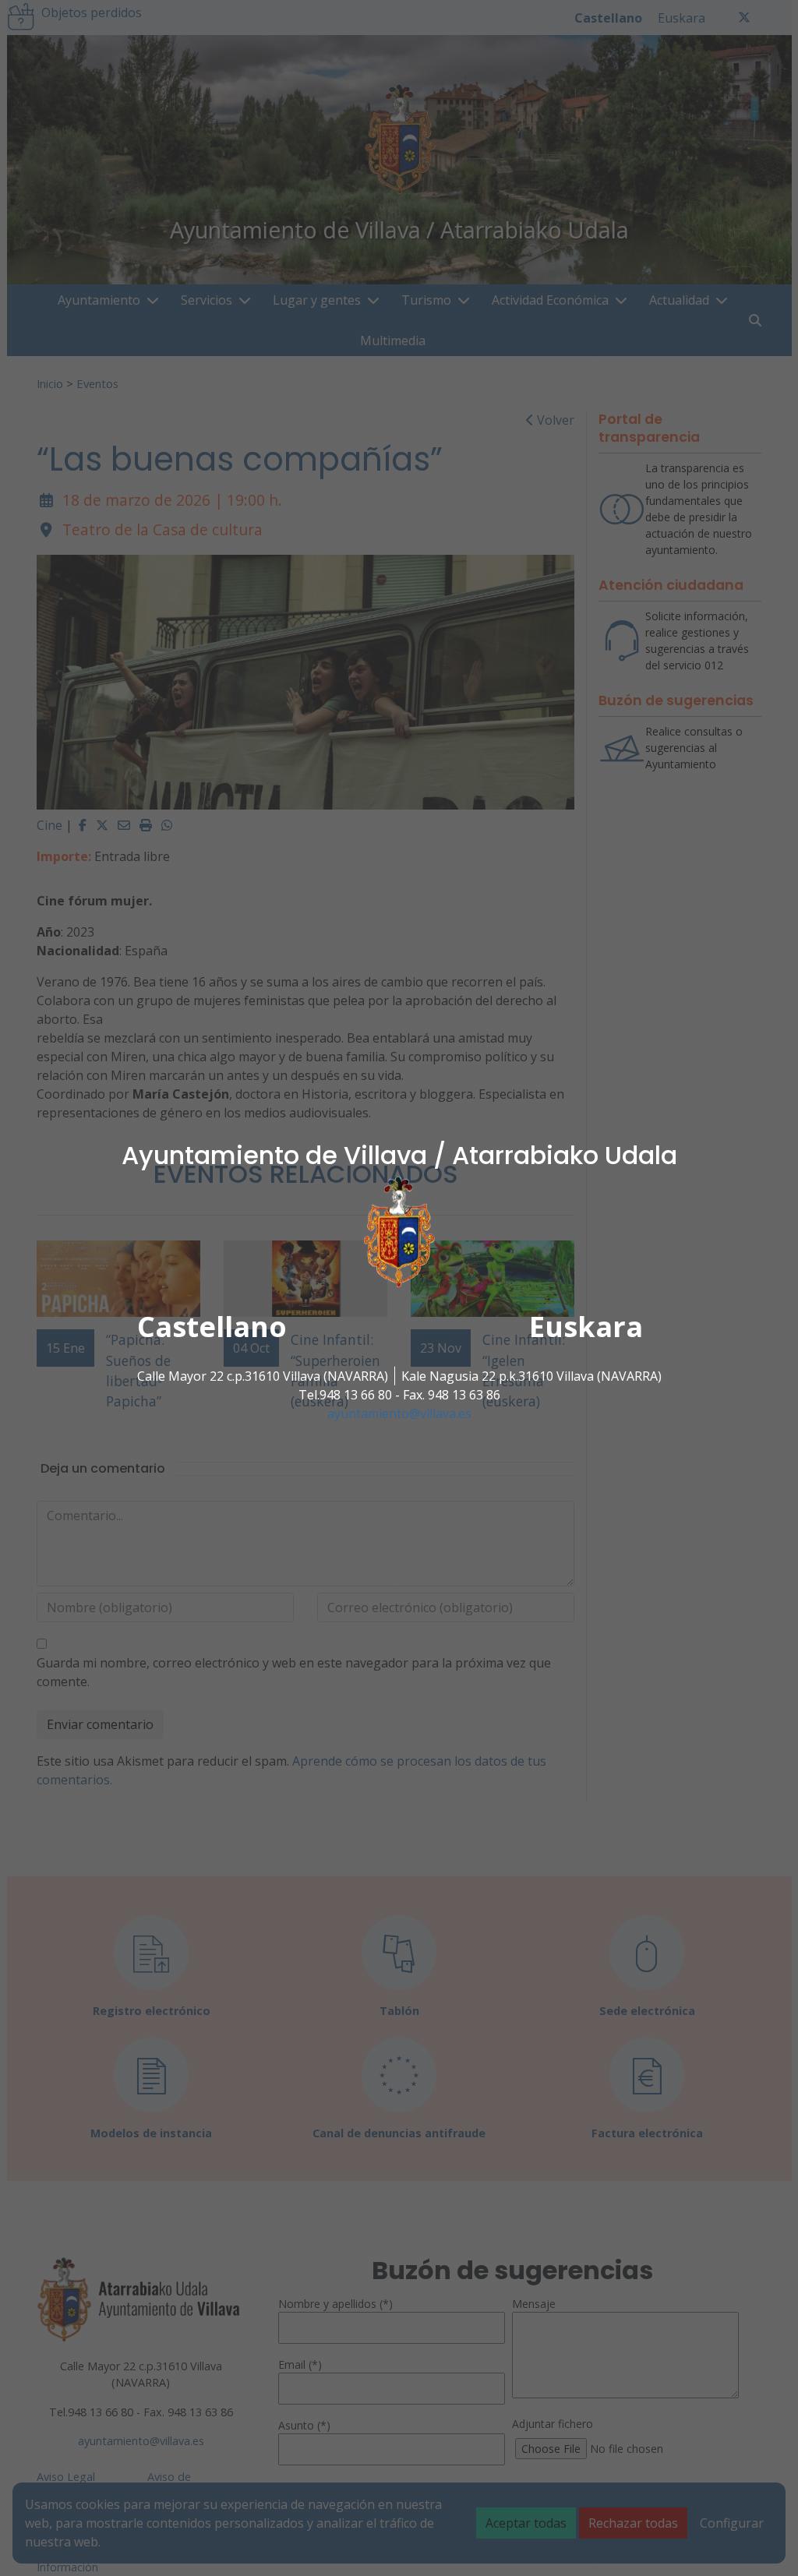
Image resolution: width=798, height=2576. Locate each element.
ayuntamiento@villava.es (399, 1413)
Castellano (212, 1327)
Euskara (586, 1327)
